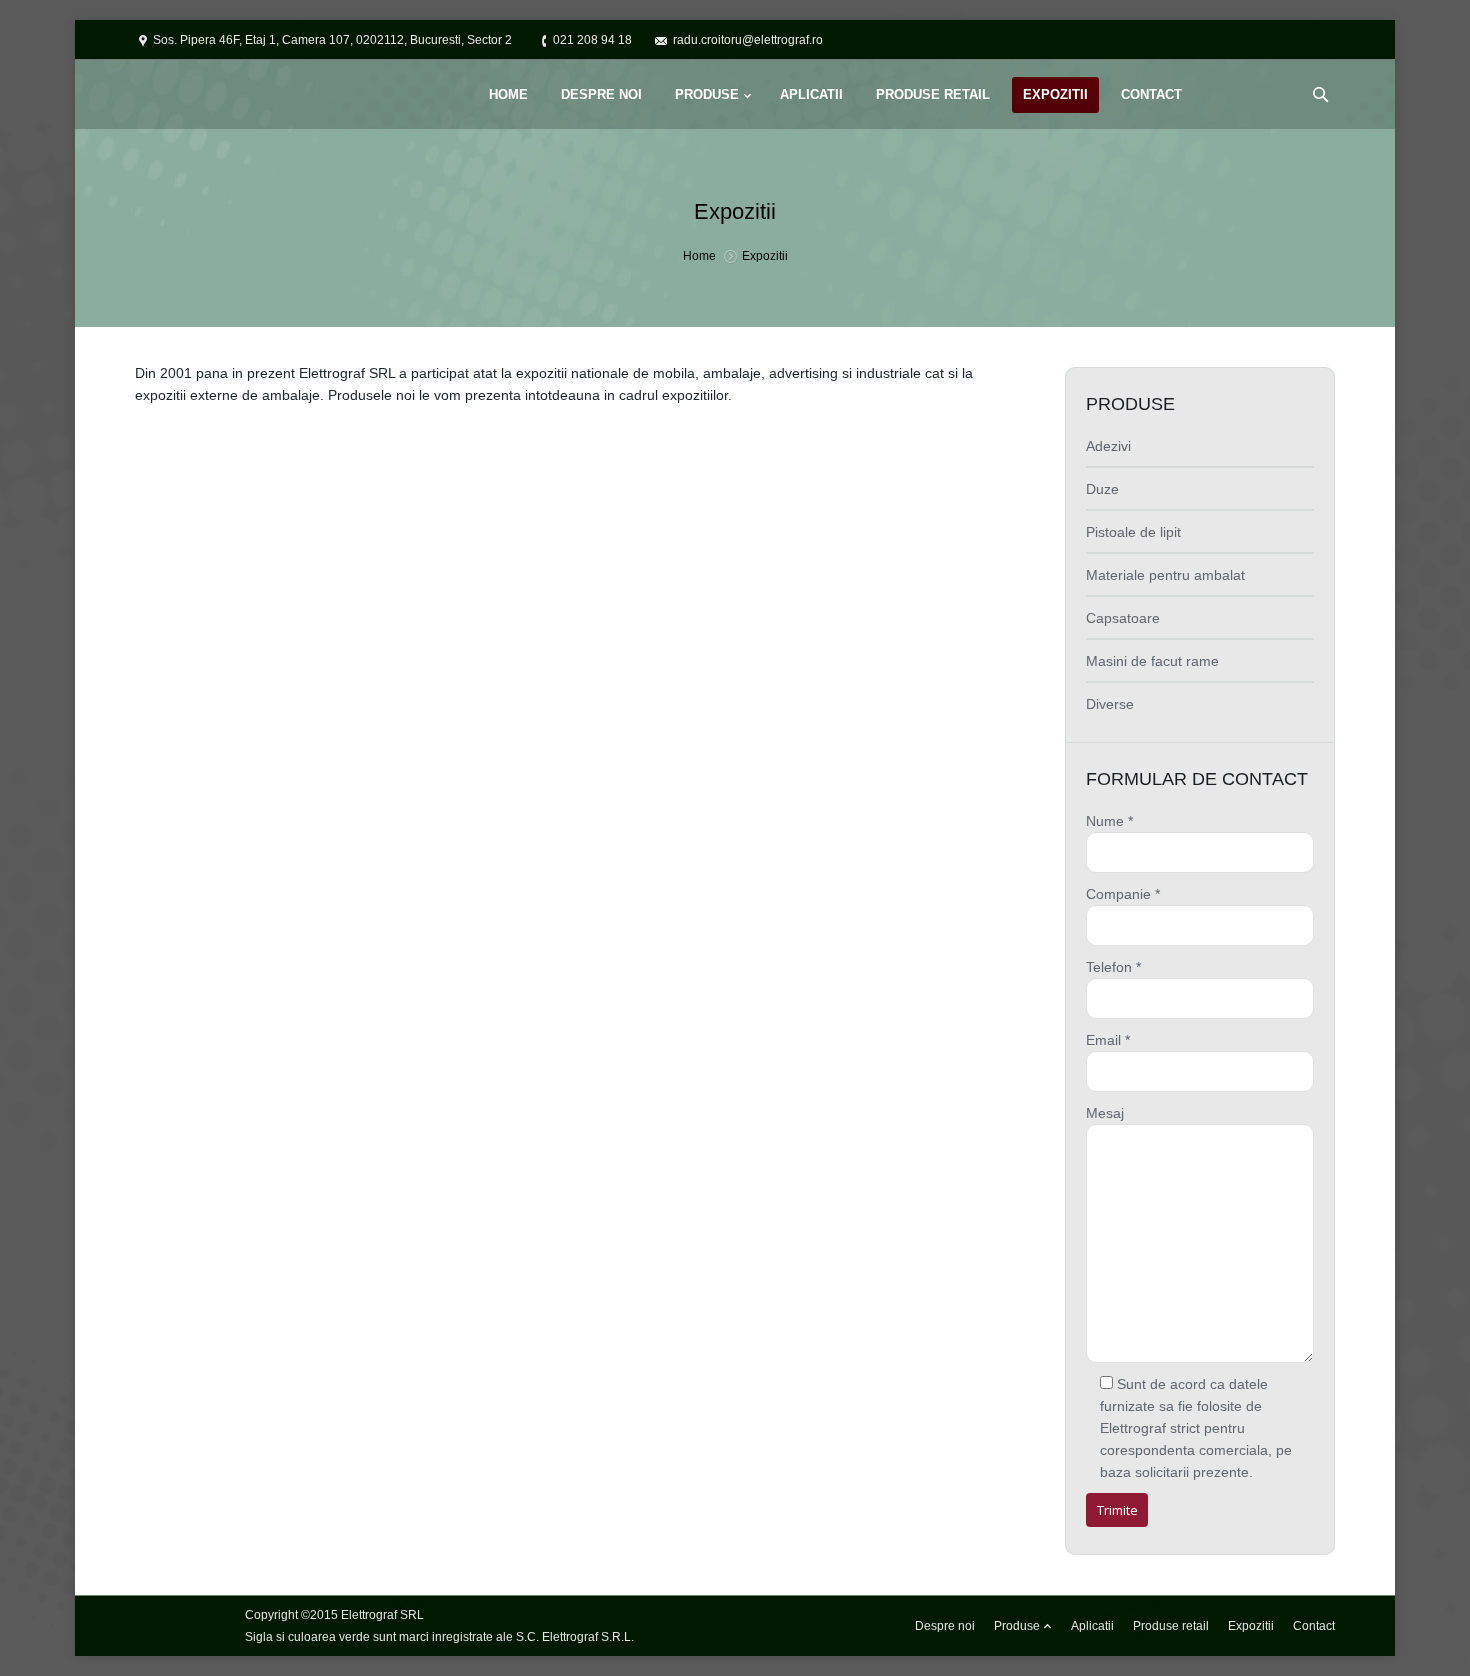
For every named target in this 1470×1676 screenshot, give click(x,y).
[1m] (238, 514)
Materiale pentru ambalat (1165, 575)
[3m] (692, 514)
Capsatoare (1123, 618)
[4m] (919, 514)
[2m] (465, 514)
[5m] (260, 717)
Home (699, 256)
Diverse (1110, 704)
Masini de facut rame (1152, 661)
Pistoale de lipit (1133, 532)
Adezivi (1108, 446)
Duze (1102, 489)
